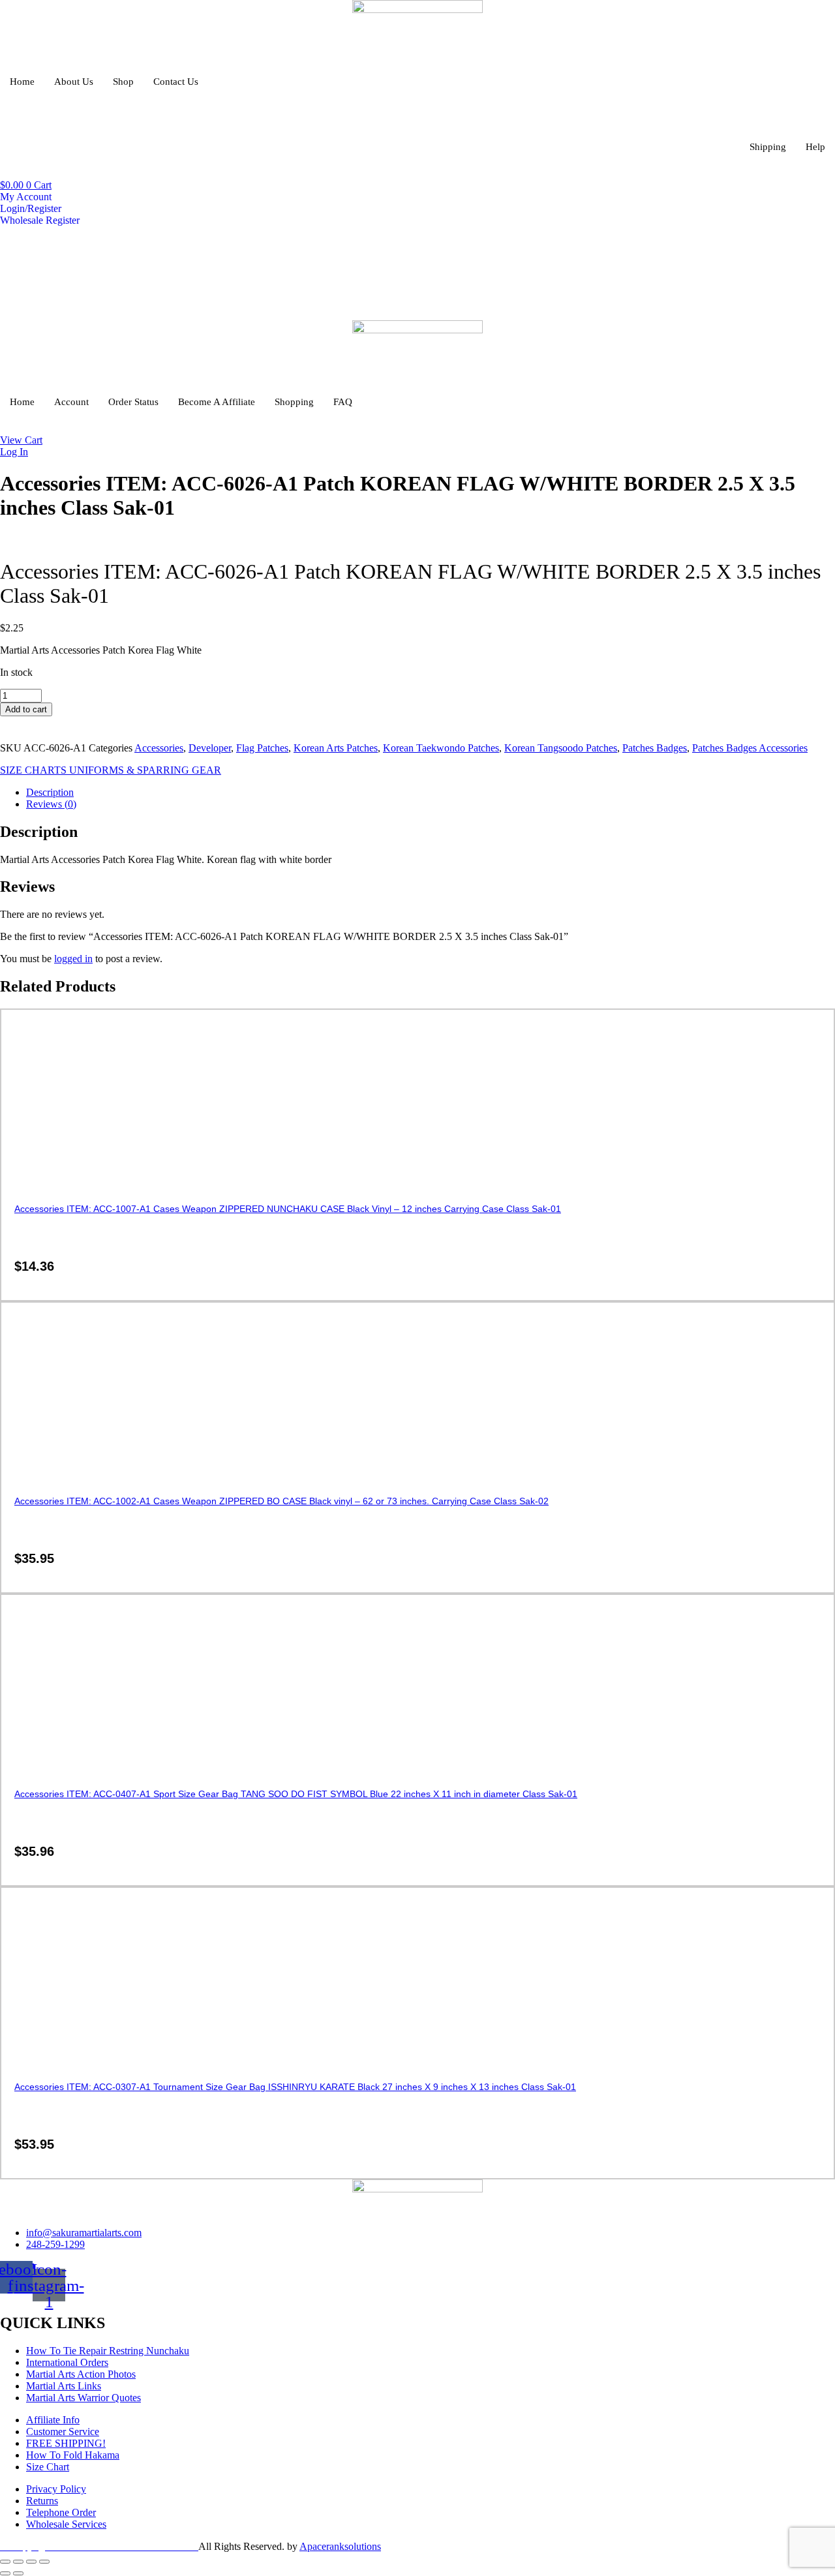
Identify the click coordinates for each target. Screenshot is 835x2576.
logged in (73, 959)
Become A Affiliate (217, 402)
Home (22, 82)
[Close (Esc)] (44, 2562)
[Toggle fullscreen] (18, 2562)
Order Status (133, 402)
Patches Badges (655, 748)
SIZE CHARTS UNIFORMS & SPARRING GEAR (111, 770)
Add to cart (26, 709)
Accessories (159, 748)
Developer (210, 748)
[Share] (31, 2562)
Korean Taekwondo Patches (441, 748)
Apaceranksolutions (340, 2546)
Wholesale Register (40, 220)
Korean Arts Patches (336, 748)
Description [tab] (50, 792)
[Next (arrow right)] (18, 2573)
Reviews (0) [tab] (51, 804)
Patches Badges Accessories (750, 748)
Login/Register (31, 208)
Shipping (768, 147)
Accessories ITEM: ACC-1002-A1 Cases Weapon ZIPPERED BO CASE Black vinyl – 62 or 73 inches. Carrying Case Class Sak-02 (281, 1501)
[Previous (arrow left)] (5, 2573)
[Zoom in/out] (5, 2562)
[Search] (656, 279)
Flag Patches (262, 748)
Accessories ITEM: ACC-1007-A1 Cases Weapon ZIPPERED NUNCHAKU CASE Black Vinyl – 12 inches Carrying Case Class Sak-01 (288, 1209)
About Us (74, 82)
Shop (123, 82)
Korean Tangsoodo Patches (561, 748)
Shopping (294, 402)
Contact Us (176, 82)
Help (815, 147)
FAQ (343, 402)
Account (71, 402)
